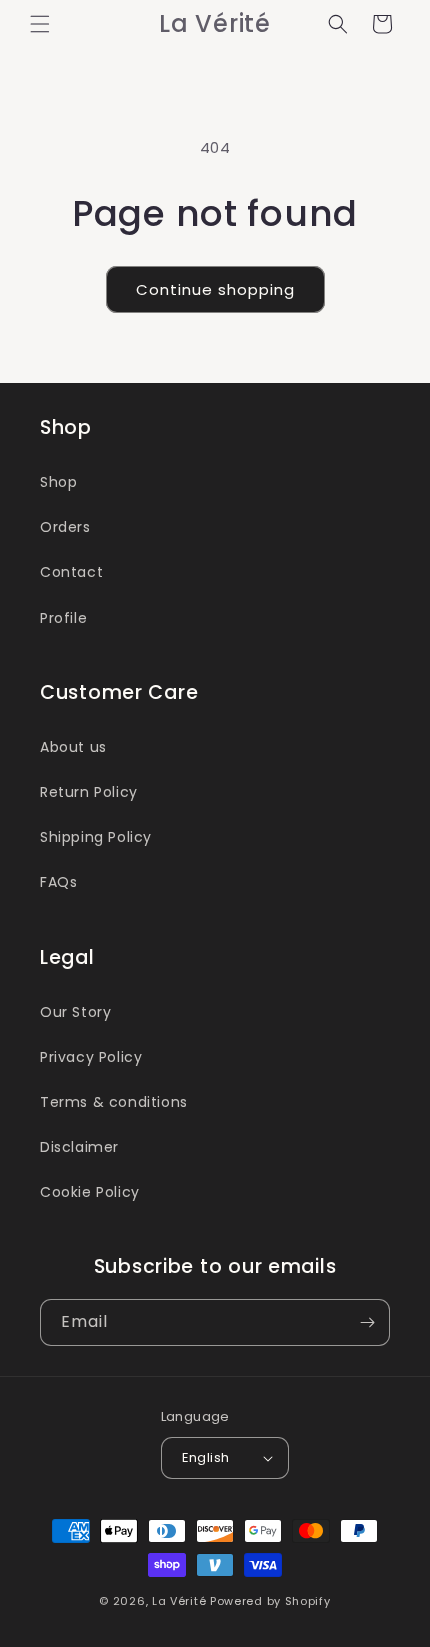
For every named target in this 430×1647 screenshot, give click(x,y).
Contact (71, 572)
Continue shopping (215, 289)
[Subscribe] (367, 1322)
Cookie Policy (90, 1192)
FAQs (58, 882)
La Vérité (179, 1601)
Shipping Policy (96, 837)
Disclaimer (79, 1147)
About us (73, 747)
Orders (65, 527)
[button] (40, 24)
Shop (58, 482)
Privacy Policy (91, 1057)
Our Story (75, 1012)
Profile (63, 618)
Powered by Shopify (270, 1601)
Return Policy (89, 792)
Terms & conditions (114, 1102)
